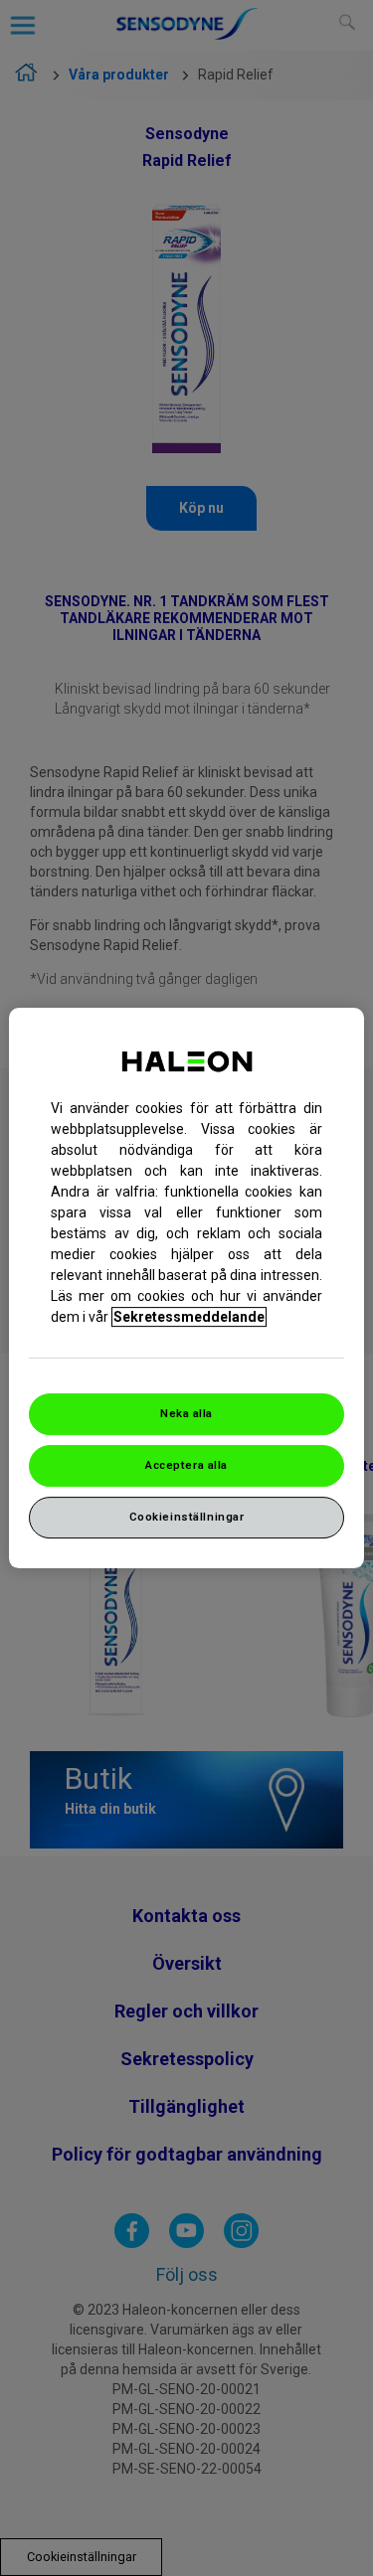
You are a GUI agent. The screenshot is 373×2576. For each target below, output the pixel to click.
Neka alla (186, 1413)
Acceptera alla (186, 1465)
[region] (186, 1288)
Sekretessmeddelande (189, 1317)
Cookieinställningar (187, 1517)
